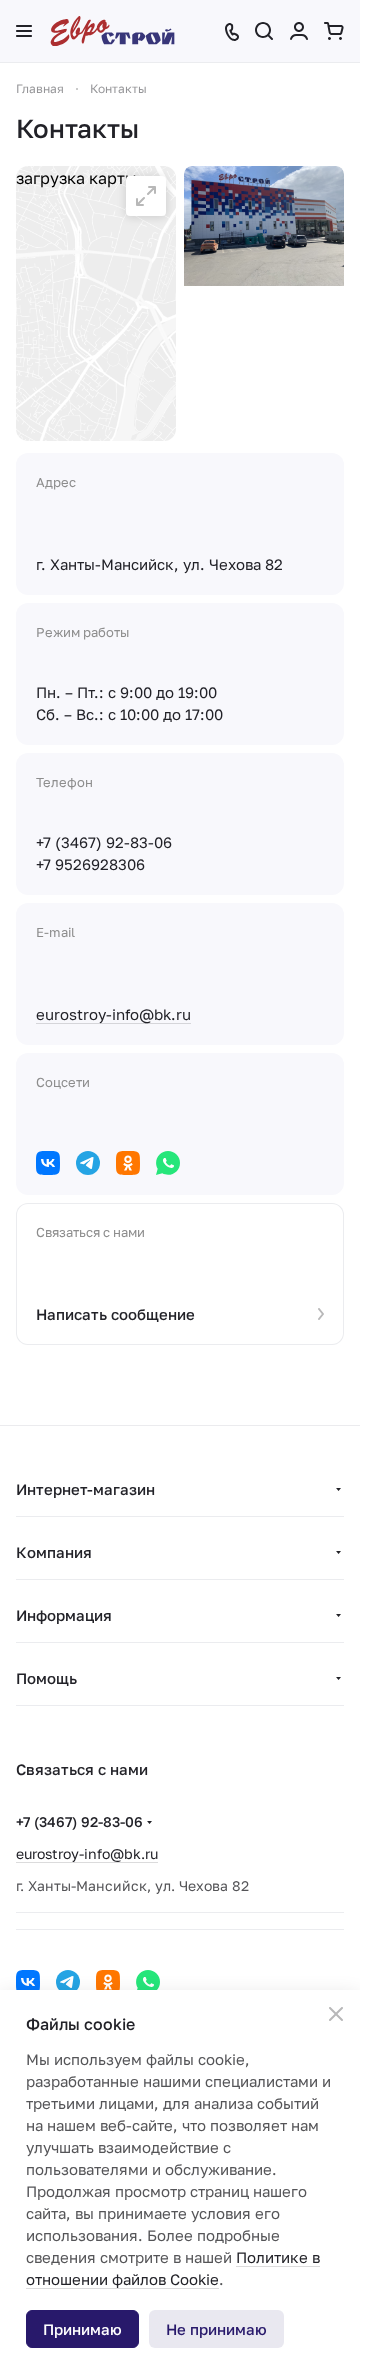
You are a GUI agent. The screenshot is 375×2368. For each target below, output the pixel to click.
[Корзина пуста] (334, 31)
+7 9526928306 (90, 864)
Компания (54, 1552)
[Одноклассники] (128, 1163)
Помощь (46, 1678)
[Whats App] (168, 1163)
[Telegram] (88, 1163)
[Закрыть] (336, 2014)
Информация (64, 1615)
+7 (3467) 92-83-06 (104, 842)
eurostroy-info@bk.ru (113, 1014)
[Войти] (299, 31)
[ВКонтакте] (48, 1163)
